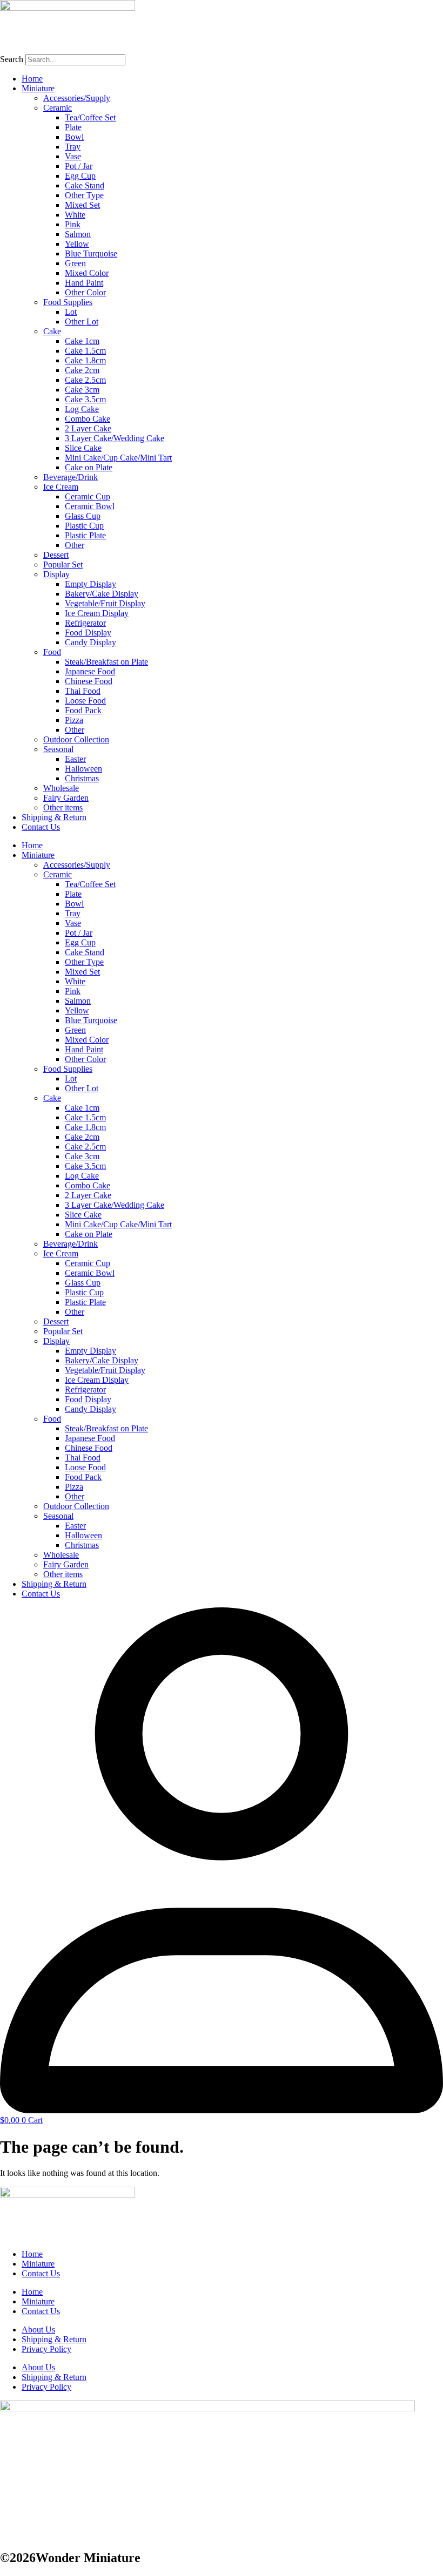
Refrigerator (85, 623)
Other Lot (82, 322)
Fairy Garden (66, 798)
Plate (73, 127)
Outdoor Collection (76, 739)
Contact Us (41, 827)
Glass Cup (83, 516)
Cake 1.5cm (85, 351)
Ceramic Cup (88, 496)
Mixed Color (87, 273)
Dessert (56, 555)
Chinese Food (89, 681)
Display (56, 574)
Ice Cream (61, 487)
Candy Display (90, 642)
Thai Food (83, 691)
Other (75, 545)
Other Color (85, 292)
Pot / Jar (79, 166)
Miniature (38, 88)
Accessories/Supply (77, 98)
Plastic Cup (84, 526)
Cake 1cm (82, 341)
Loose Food (85, 701)
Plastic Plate (85, 535)
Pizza (74, 720)
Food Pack (83, 710)
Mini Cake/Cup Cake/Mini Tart (118, 458)
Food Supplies (68, 302)
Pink (73, 224)
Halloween (83, 769)
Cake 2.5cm (85, 380)
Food (52, 652)
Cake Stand (85, 185)
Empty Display (90, 584)
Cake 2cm (82, 370)
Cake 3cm (82, 390)
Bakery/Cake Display (102, 594)
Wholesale (61, 788)
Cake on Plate (89, 467)
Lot (71, 312)
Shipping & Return (54, 817)
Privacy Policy (46, 2349)
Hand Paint (84, 283)
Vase (73, 156)
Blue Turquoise (91, 253)
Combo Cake (88, 419)
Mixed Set (82, 205)
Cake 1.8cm (85, 360)
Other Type (84, 195)
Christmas (82, 778)
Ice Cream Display (97, 613)
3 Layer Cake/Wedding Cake (115, 438)
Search (12, 59)
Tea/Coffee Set (90, 117)
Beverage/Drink (71, 477)
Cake (52, 331)
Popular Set (63, 564)
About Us (38, 2330)
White (75, 215)
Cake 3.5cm (85, 399)
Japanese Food (90, 671)
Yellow (77, 244)
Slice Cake (83, 448)
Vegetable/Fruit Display (105, 603)
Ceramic (58, 108)
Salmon (78, 234)
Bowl (74, 137)
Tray (73, 147)
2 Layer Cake (88, 428)
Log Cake (82, 409)
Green (75, 263)
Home (32, 79)
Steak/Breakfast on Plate (106, 662)
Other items (63, 807)
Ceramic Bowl (90, 506)
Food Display (88, 633)
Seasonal (58, 749)
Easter (75, 759)
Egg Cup (80, 176)
